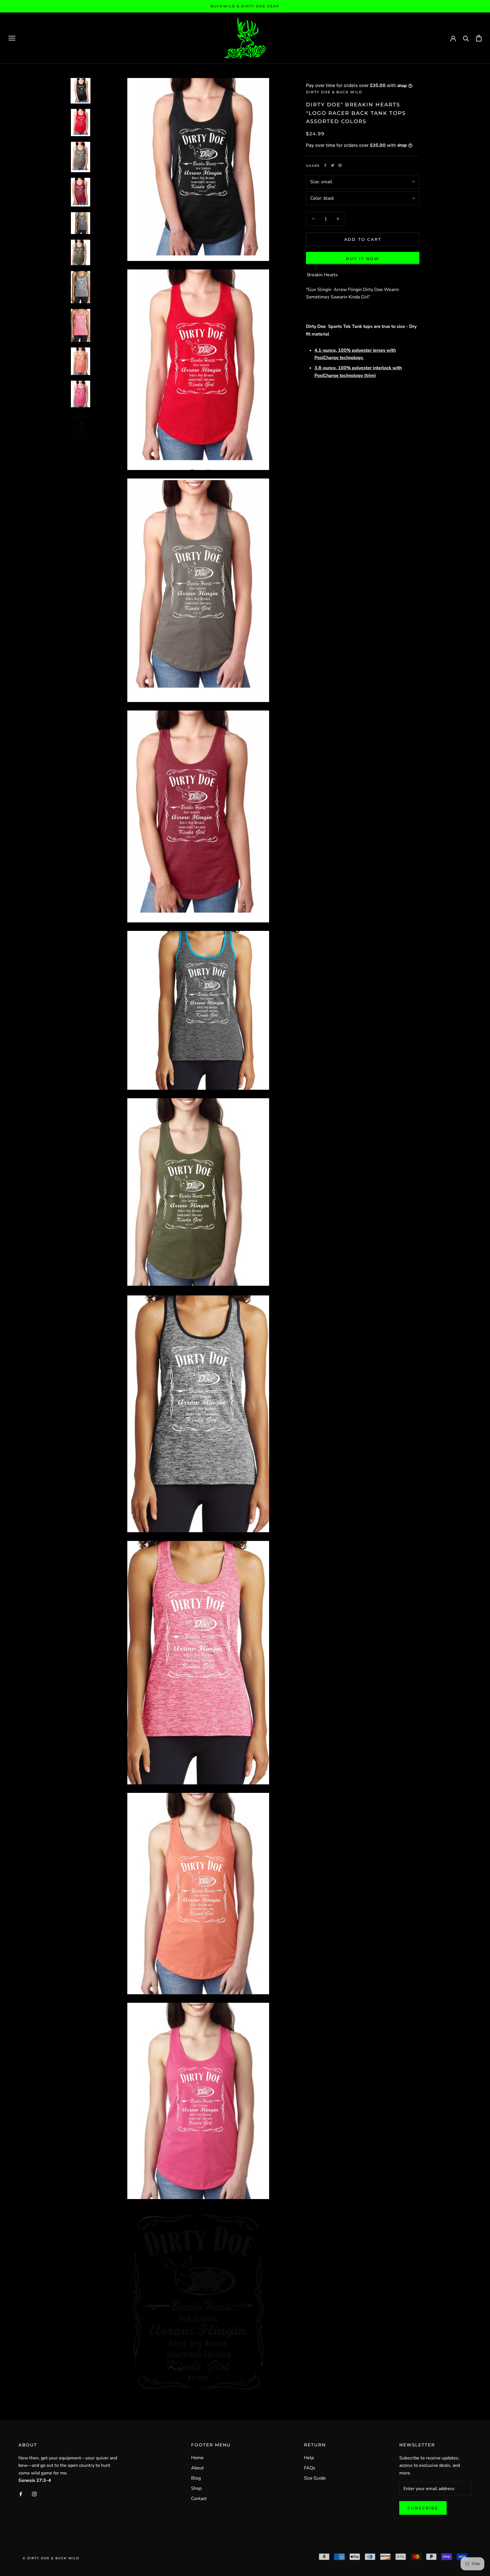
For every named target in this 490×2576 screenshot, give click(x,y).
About (198, 2468)
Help (309, 2458)
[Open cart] (479, 38)
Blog (196, 2478)
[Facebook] (325, 165)
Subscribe (423, 2508)
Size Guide (315, 2478)
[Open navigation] (12, 38)
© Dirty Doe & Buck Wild (51, 2558)
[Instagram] (34, 2493)
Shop (196, 2488)
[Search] (466, 38)
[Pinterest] (340, 165)
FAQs (310, 2468)
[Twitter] (333, 165)
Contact (199, 2499)
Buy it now (363, 258)
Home (197, 2458)
